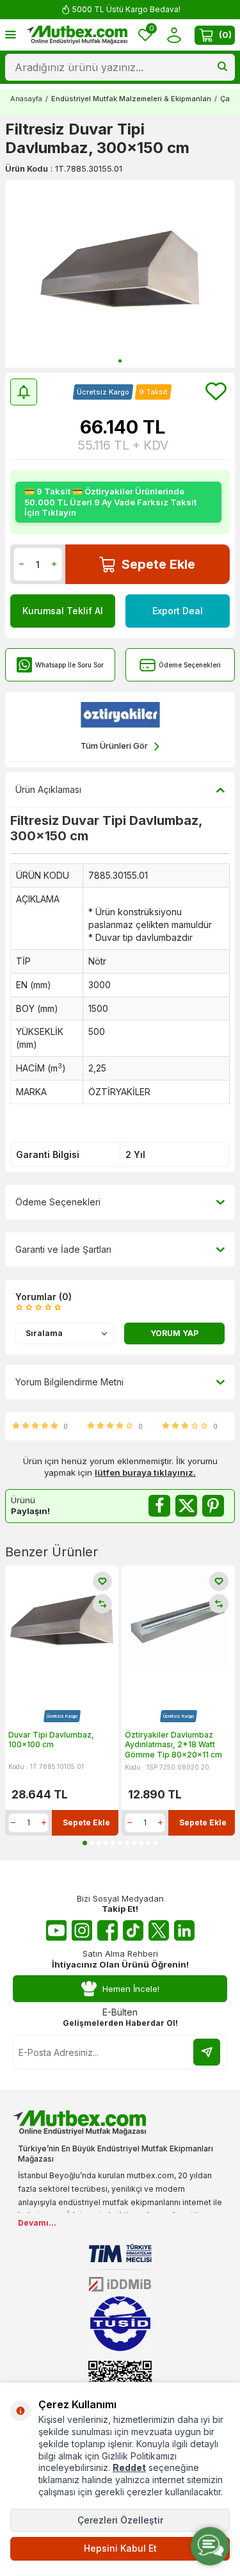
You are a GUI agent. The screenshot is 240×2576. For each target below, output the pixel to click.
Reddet (129, 2467)
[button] (120, 361)
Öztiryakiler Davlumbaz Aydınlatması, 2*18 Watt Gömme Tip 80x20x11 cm (173, 1745)
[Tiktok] (133, 1930)
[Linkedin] (184, 1930)
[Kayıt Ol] (207, 2052)
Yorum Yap (174, 1333)
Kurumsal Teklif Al (63, 611)
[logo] (77, 35)
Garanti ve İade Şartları (63, 1249)
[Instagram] (82, 1930)
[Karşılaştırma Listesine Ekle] (102, 1604)
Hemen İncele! (131, 1989)
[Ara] (222, 67)
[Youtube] (56, 1930)
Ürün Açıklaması (48, 789)
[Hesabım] (174, 35)
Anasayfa (26, 99)
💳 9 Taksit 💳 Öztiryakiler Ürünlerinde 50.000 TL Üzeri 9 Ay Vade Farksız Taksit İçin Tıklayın (110, 502)
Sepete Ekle (158, 564)
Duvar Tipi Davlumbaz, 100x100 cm (51, 1740)
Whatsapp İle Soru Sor (69, 665)
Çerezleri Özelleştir (120, 2520)
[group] (120, 274)
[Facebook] (108, 1930)
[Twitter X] (159, 1930)
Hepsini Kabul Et (120, 2548)
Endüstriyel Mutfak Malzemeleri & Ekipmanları (131, 99)
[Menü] (11, 34)
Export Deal (178, 611)
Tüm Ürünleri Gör (114, 746)
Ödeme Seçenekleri (190, 665)
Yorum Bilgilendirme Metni (69, 1382)
